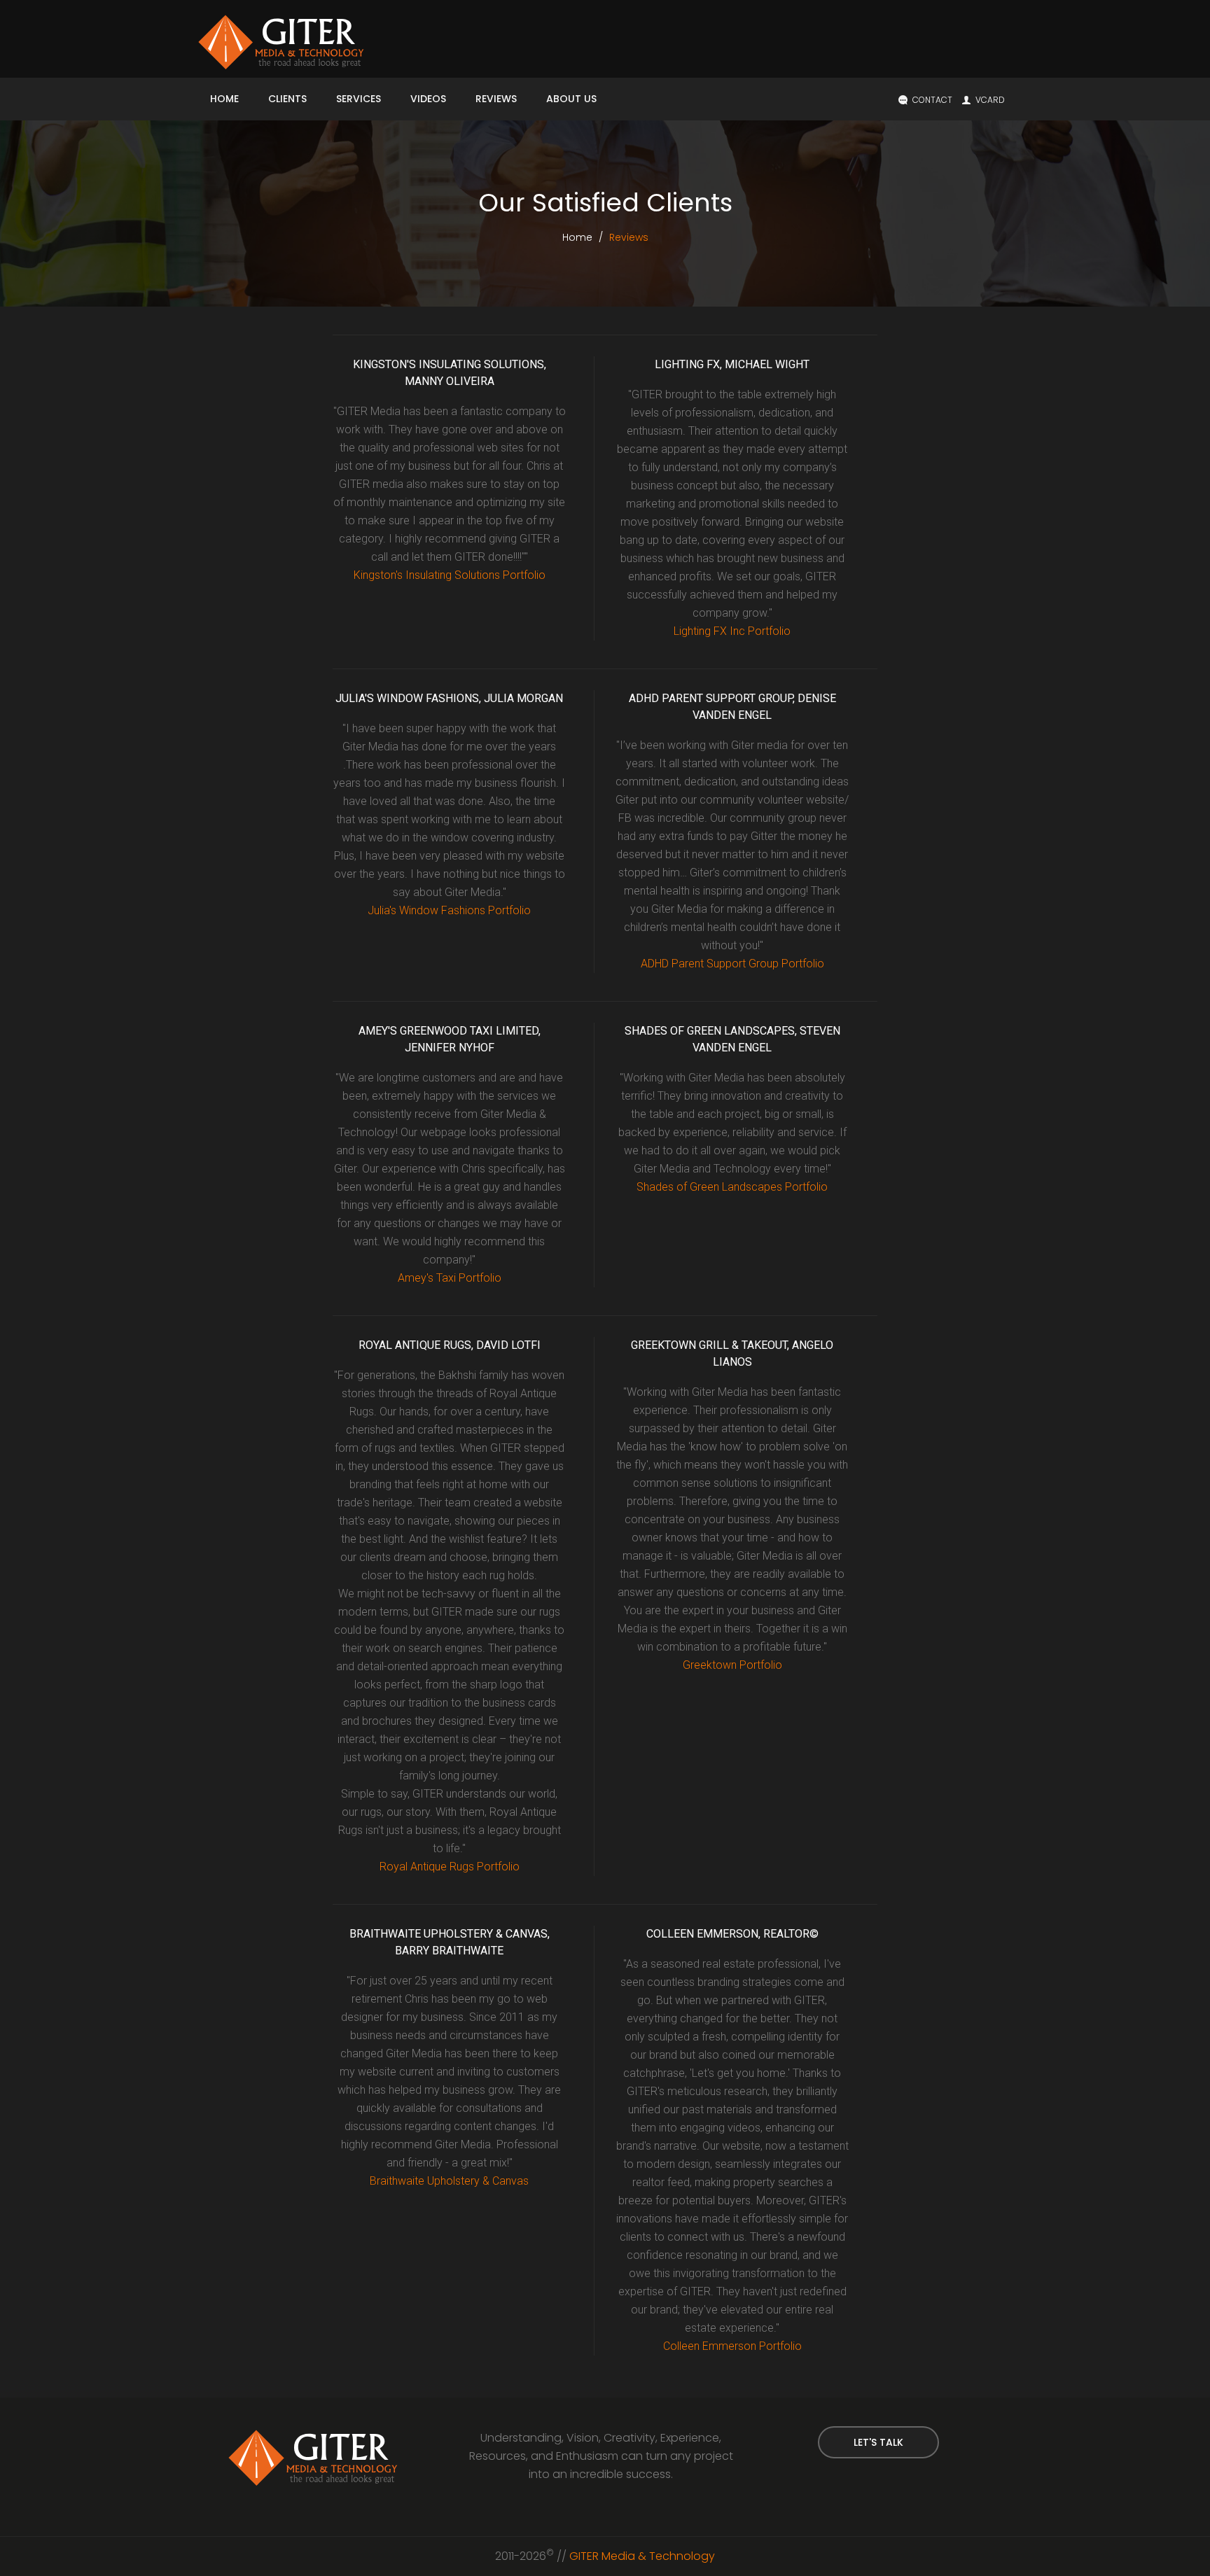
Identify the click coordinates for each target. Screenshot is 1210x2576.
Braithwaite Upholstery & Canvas (449, 2181)
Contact (932, 100)
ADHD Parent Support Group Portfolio (732, 964)
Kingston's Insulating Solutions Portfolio (450, 575)
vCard (990, 100)
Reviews (496, 99)
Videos (428, 99)
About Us (571, 99)
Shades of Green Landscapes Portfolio (732, 1187)
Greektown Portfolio (732, 1665)
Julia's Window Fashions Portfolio (449, 910)
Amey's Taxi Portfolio (450, 1278)
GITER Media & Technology (642, 2556)
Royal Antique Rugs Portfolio (450, 1867)
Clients (287, 99)
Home (224, 99)
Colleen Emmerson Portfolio (732, 2346)
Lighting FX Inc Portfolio (732, 631)
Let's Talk (878, 2442)
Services (359, 99)
